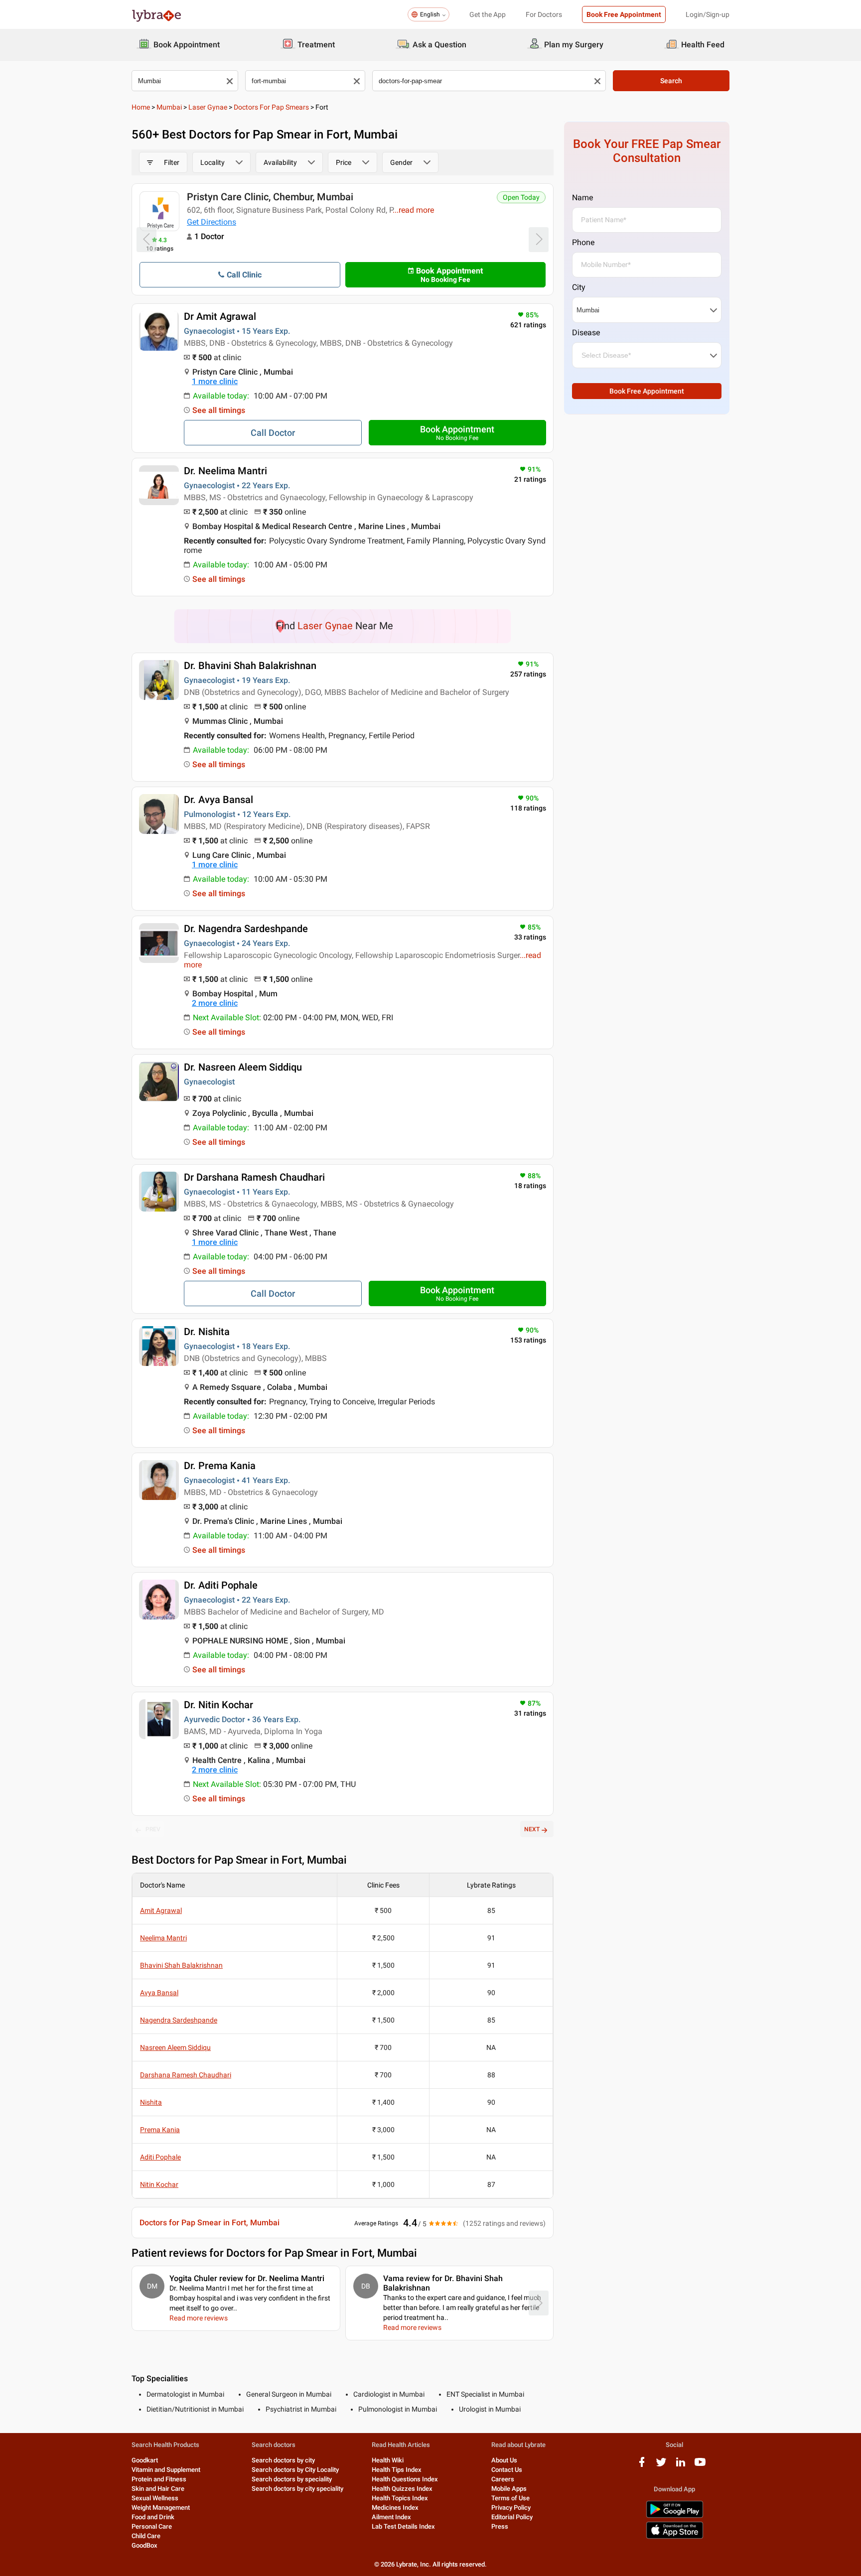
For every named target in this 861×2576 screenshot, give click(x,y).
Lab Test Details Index (403, 2526)
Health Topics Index (400, 2498)
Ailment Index (391, 2517)
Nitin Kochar (159, 2184)
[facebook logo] (642, 2466)
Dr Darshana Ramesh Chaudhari (254, 1177)
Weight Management (161, 2508)
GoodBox (144, 2545)
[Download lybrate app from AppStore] (675, 2537)
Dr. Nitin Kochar (218, 1705)
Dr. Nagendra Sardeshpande (246, 929)
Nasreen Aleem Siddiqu (175, 2047)
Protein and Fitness (159, 2479)
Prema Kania (160, 2130)
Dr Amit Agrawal (220, 316)
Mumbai (169, 107)
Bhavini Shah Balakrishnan (181, 1965)
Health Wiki (388, 2460)
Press (500, 2526)
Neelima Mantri (163, 1938)
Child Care (146, 2536)
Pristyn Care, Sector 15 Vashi (251, 197)
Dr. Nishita (207, 1332)
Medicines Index (395, 2508)
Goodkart (145, 2460)
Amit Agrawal (161, 1910)
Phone (583, 242)
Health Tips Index (397, 2470)
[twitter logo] (661, 2466)
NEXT (532, 1829)
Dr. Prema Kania (220, 1466)
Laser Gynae (208, 107)
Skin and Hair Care (158, 2489)
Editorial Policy (512, 2517)
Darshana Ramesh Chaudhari (186, 2075)
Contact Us (507, 2470)
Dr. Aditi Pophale (221, 1585)
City (579, 287)
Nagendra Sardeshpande (179, 2020)
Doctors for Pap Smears (271, 107)
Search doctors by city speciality (297, 2489)
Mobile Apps (509, 2489)
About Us (504, 2460)
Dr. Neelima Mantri (225, 471)
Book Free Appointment (624, 14)
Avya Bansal (159, 1993)
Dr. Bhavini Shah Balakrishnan (250, 666)
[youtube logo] (700, 2466)
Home (141, 107)
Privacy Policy (511, 2508)
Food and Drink (153, 2517)
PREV (153, 1829)
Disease (586, 333)
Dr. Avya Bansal (218, 800)
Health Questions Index (405, 2479)
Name (582, 198)
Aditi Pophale (160, 2157)
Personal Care (152, 2526)
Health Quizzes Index (402, 2489)
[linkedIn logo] (681, 2466)
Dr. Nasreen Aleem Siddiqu (243, 1067)
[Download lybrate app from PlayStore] (675, 2516)
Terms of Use (510, 2498)
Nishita (151, 2102)
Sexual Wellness (155, 2498)
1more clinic (215, 381)
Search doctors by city (283, 2460)
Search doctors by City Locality (295, 2470)
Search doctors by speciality (292, 2479)
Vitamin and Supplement (166, 2470)
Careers (503, 2479)
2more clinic (215, 1003)
